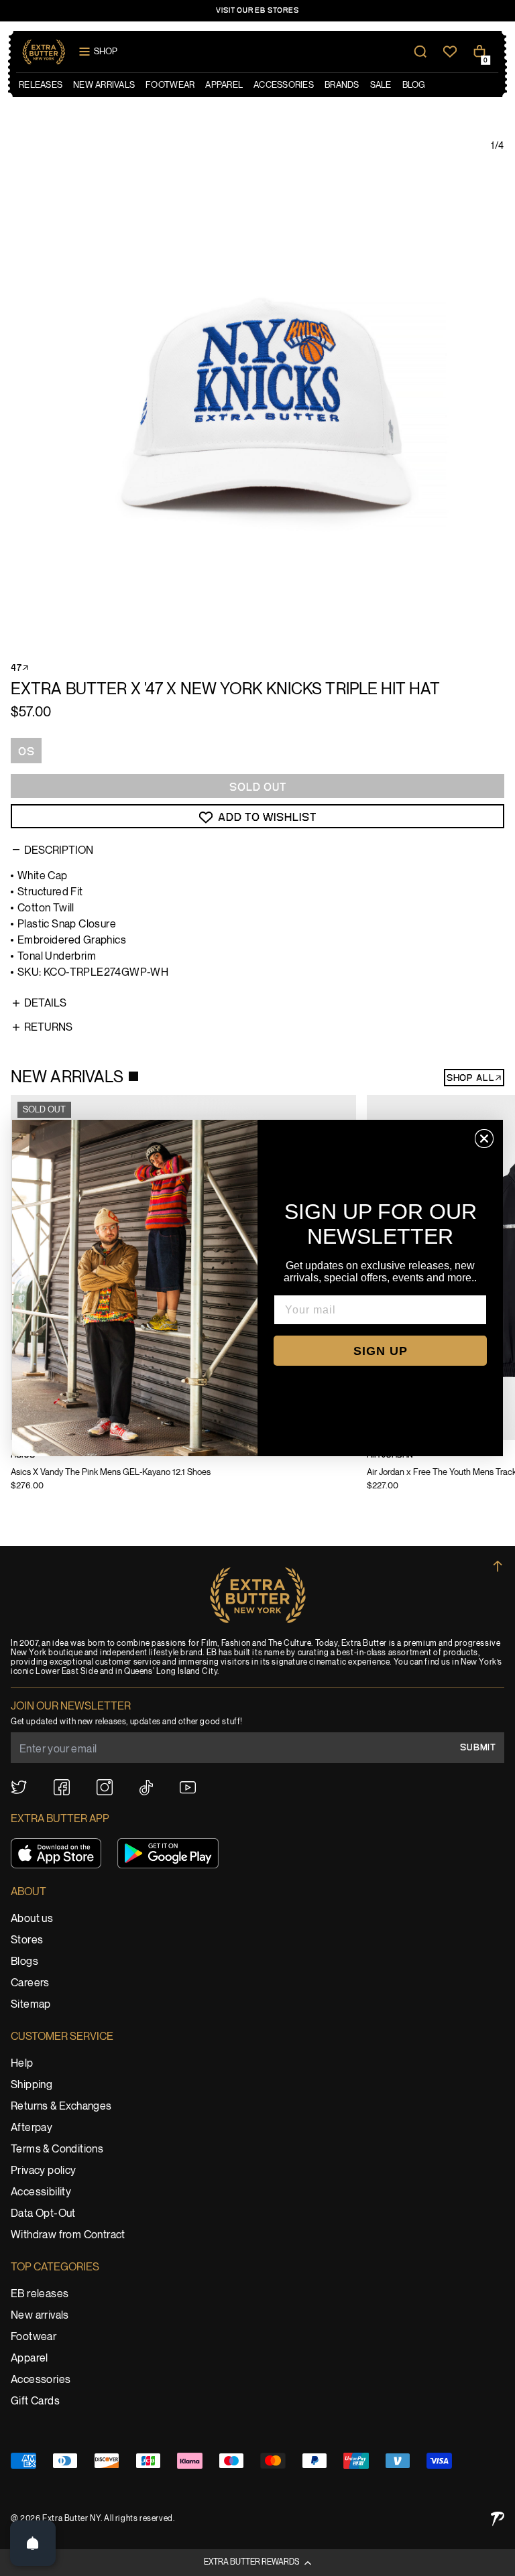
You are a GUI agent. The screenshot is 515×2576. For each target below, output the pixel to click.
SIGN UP (381, 1351)
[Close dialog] (484, 1139)
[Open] (33, 2543)
